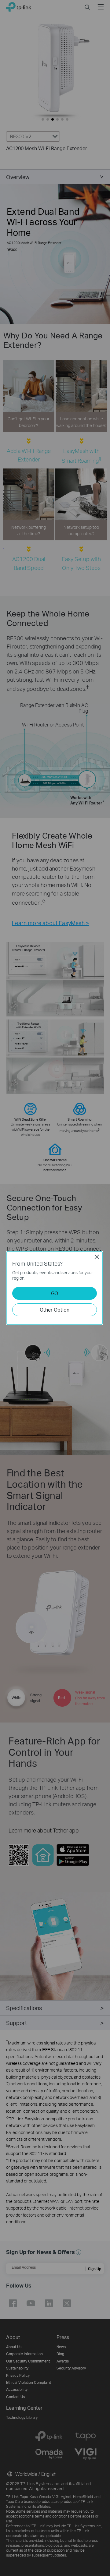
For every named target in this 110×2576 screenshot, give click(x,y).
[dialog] (55, 1288)
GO (55, 1293)
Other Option (55, 1310)
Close (97, 1257)
